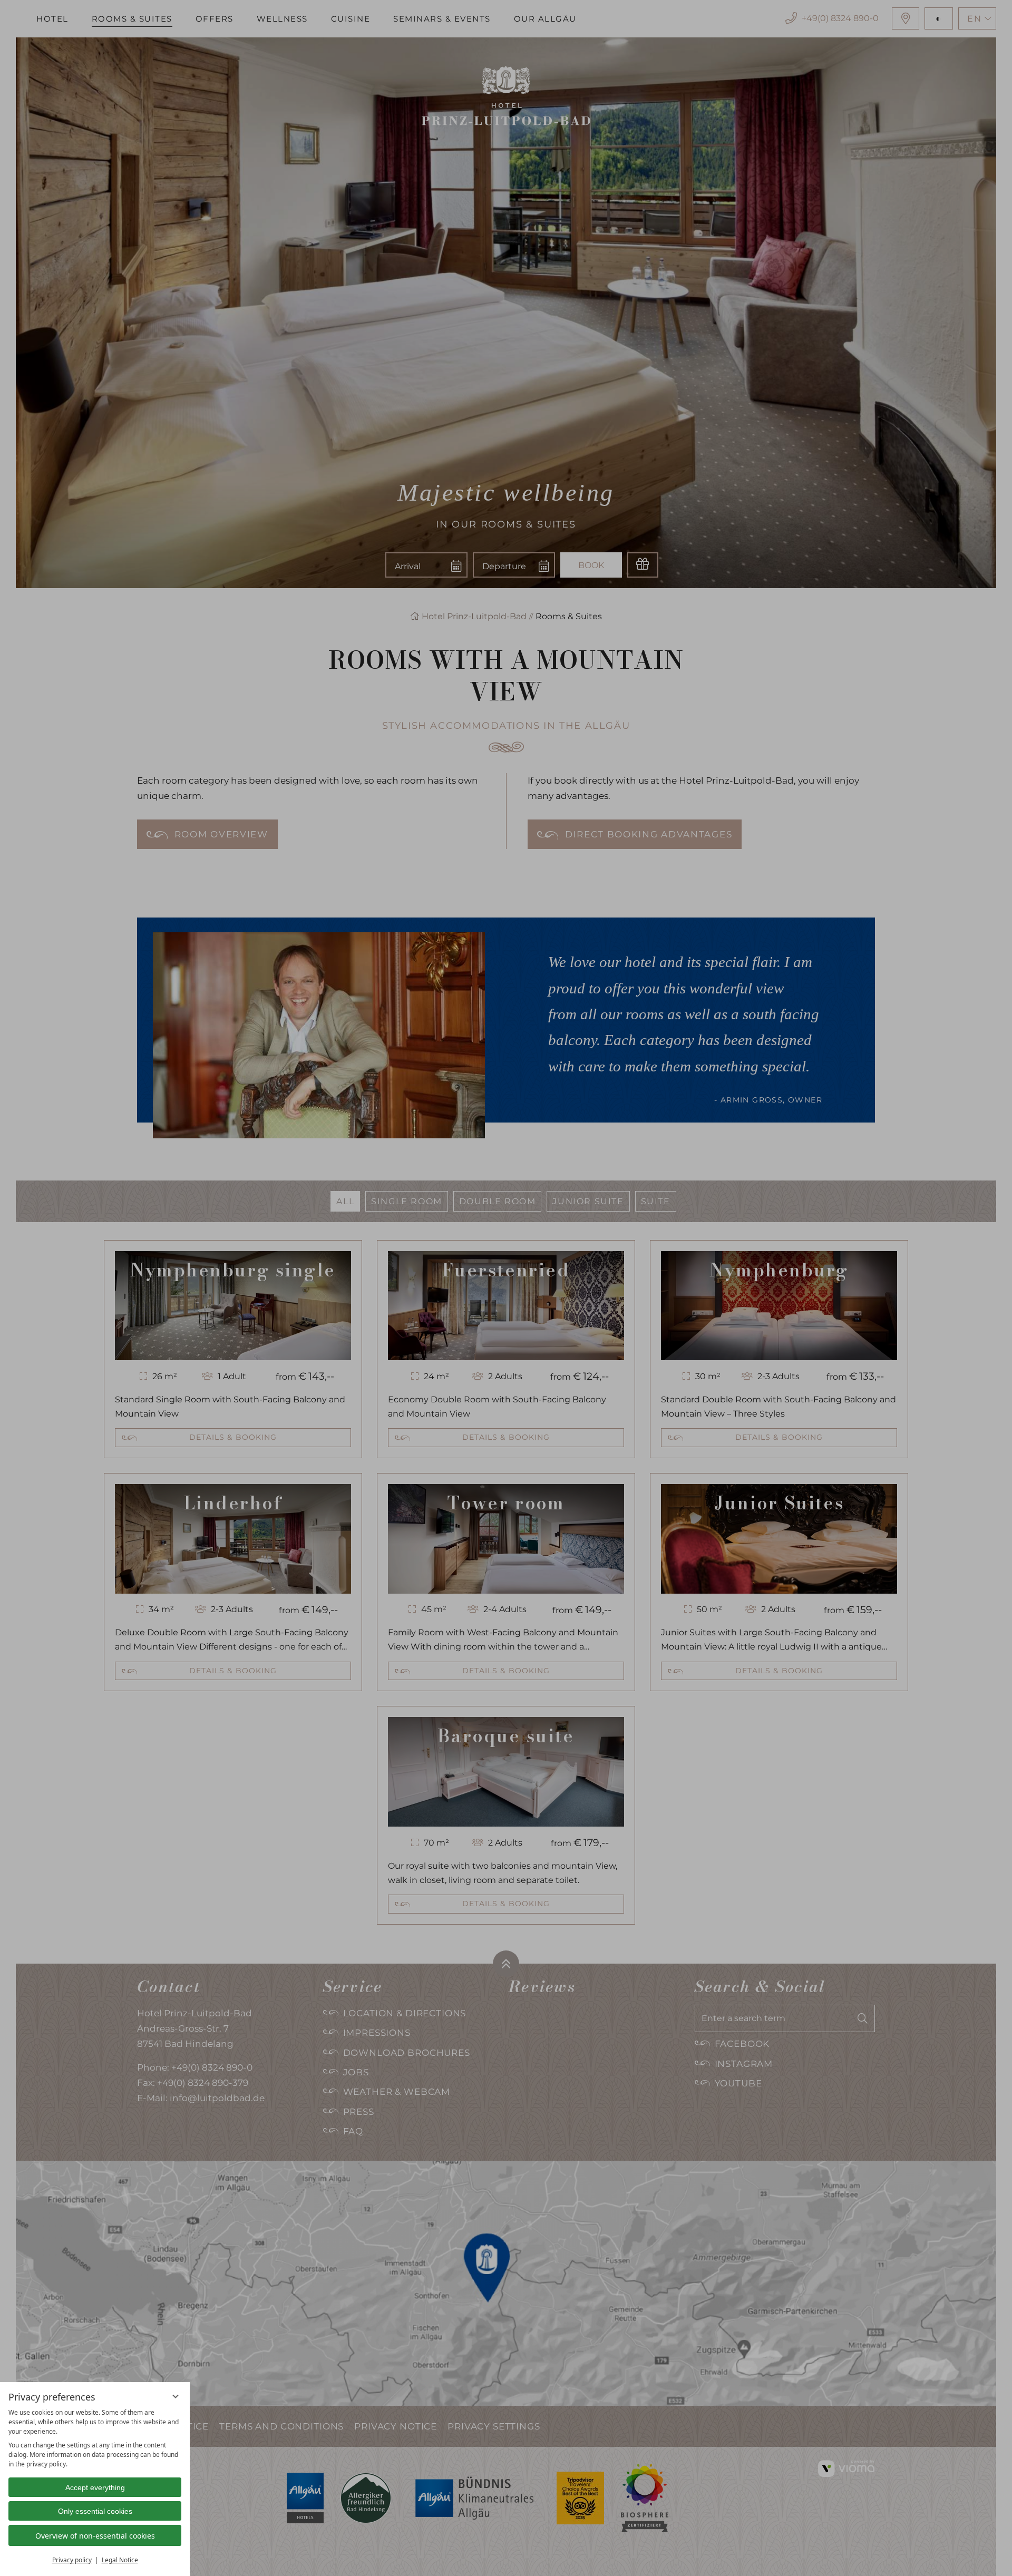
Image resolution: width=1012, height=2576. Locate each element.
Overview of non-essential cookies (95, 2536)
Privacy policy (72, 2560)
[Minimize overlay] (176, 2396)
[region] (95, 2438)
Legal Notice (120, 2560)
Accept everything (95, 2487)
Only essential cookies (95, 2511)
